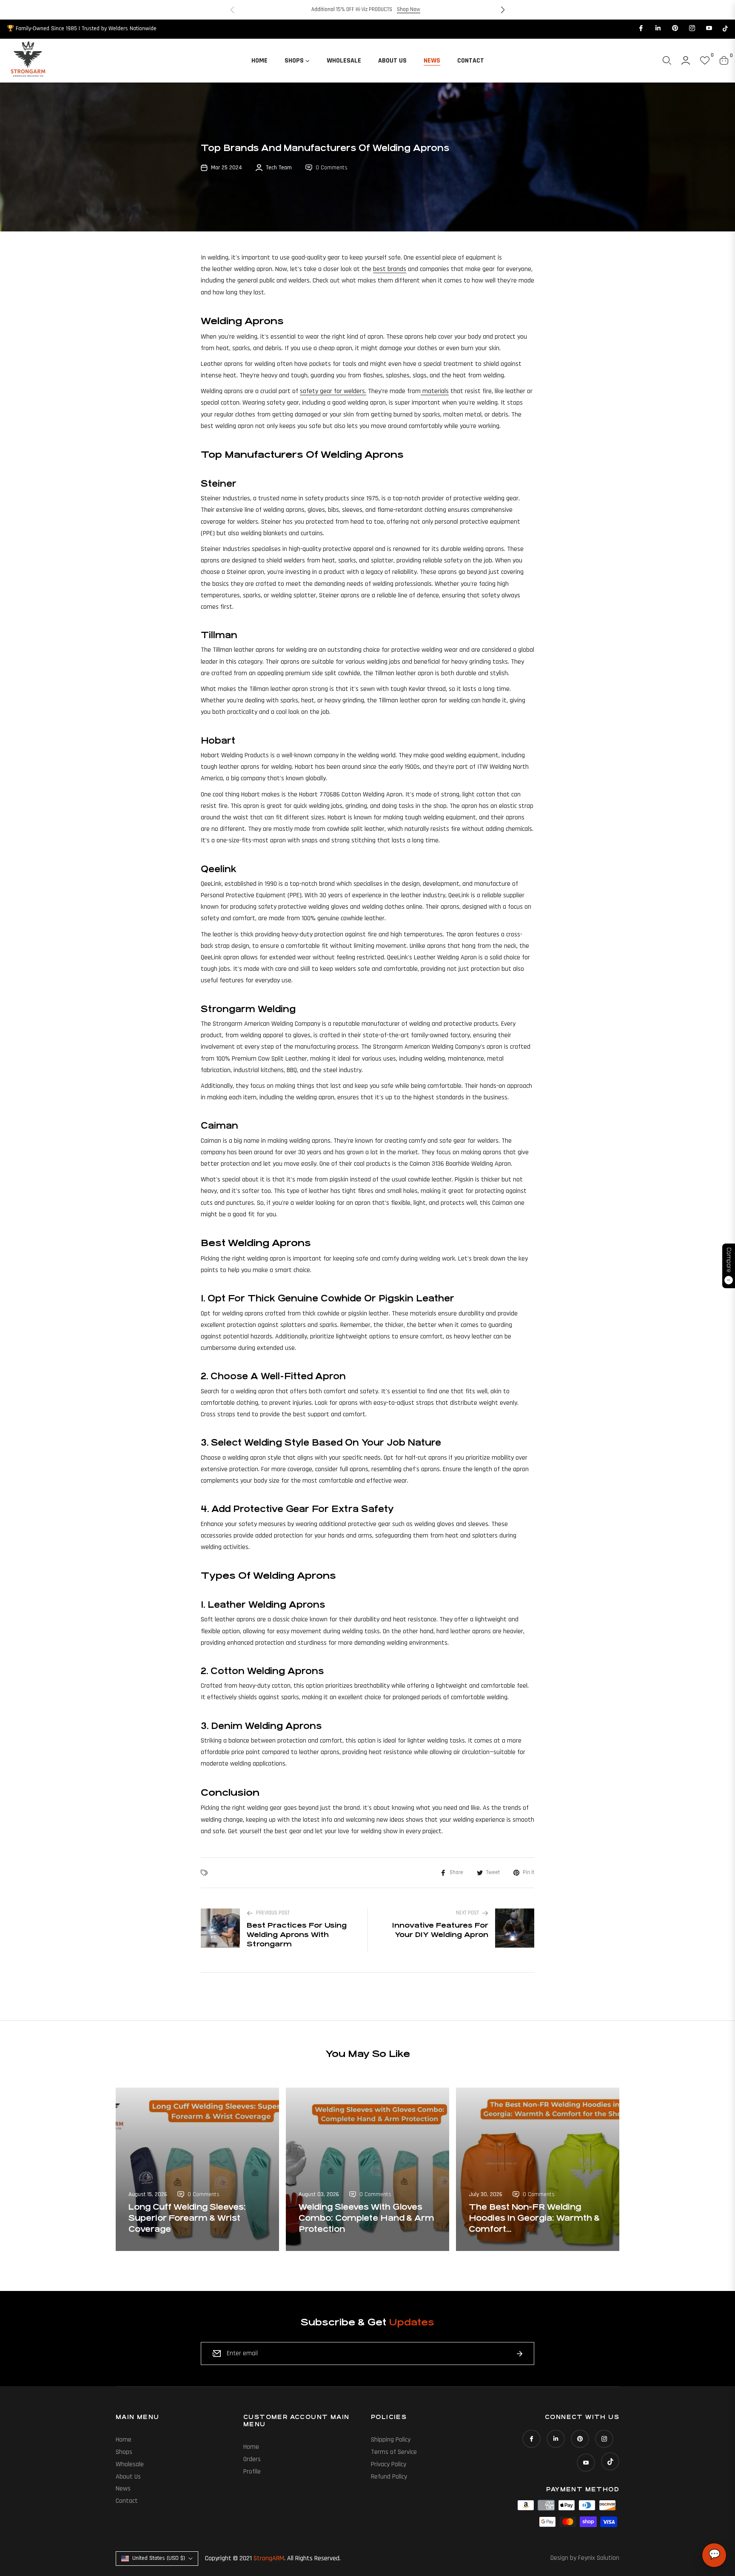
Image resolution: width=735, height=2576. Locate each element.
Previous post (273, 1913)
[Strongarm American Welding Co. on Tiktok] (725, 29)
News (123, 2489)
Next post (467, 1913)
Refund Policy (389, 2477)
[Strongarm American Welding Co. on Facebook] (641, 29)
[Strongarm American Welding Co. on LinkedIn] (658, 29)
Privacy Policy (389, 2464)
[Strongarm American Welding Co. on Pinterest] (675, 29)
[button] (503, 10)
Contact (127, 2501)
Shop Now (409, 9)
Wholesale (130, 2464)
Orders (252, 2459)
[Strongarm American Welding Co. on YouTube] (709, 29)
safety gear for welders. (333, 391)
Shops (124, 2452)
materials (435, 391)
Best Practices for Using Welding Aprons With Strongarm (297, 1934)
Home (124, 2440)
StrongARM (269, 2558)
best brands (390, 269)
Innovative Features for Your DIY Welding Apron (440, 1930)
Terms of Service (394, 2452)
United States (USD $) (159, 2558)
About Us (128, 2477)
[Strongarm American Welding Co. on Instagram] (692, 29)
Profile (252, 2472)
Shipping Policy (391, 2440)
